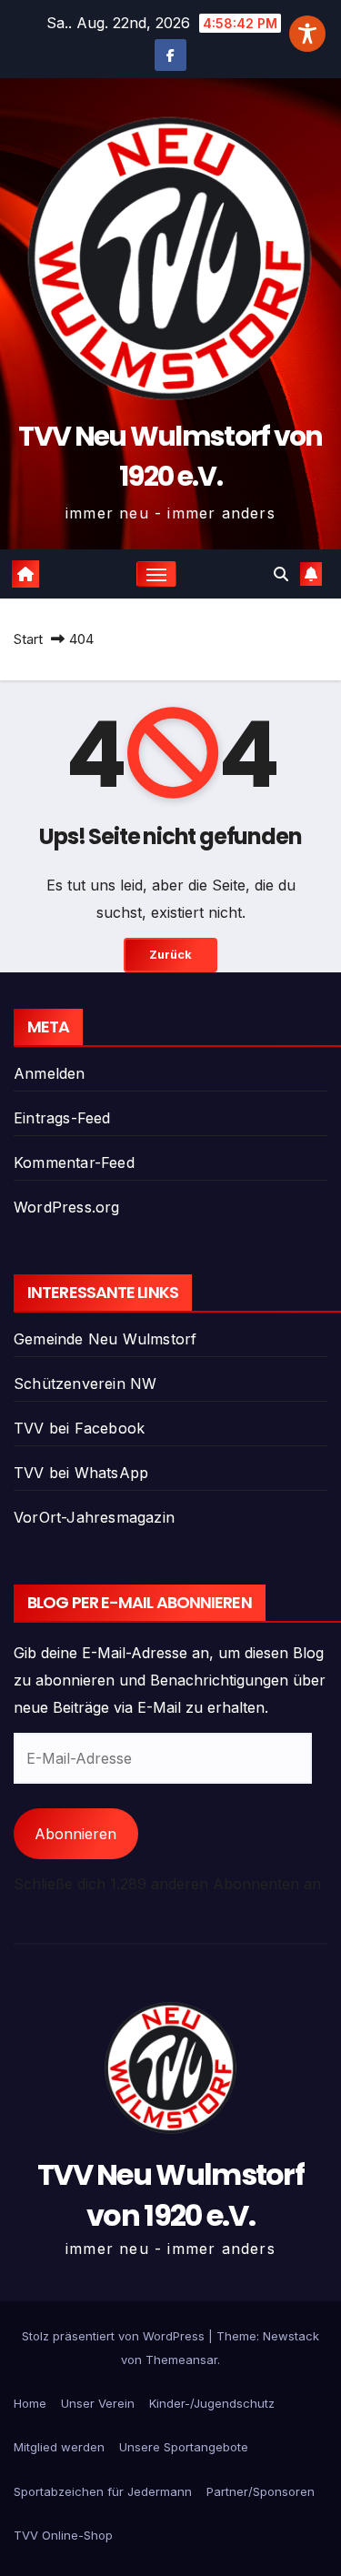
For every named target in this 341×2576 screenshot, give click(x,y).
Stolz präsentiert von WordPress (115, 2336)
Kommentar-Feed (74, 1162)
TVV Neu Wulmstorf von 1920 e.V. (170, 456)
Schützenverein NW (85, 1384)
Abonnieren (75, 1834)
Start (28, 639)
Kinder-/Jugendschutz (212, 2403)
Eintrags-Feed (62, 1118)
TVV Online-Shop (63, 2535)
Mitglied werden (59, 2447)
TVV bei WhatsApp (81, 1473)
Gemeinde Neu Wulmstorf (105, 1339)
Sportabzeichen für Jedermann (103, 2491)
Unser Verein (98, 2403)
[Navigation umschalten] (156, 574)
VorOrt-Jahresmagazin (94, 1517)
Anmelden (50, 1073)
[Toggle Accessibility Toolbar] (307, 34)
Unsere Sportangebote (184, 2447)
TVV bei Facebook (79, 1428)
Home (30, 2403)
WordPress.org (67, 1207)
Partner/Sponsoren (261, 2491)
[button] (281, 574)
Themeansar (181, 2360)
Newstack (291, 2336)
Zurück (170, 955)
